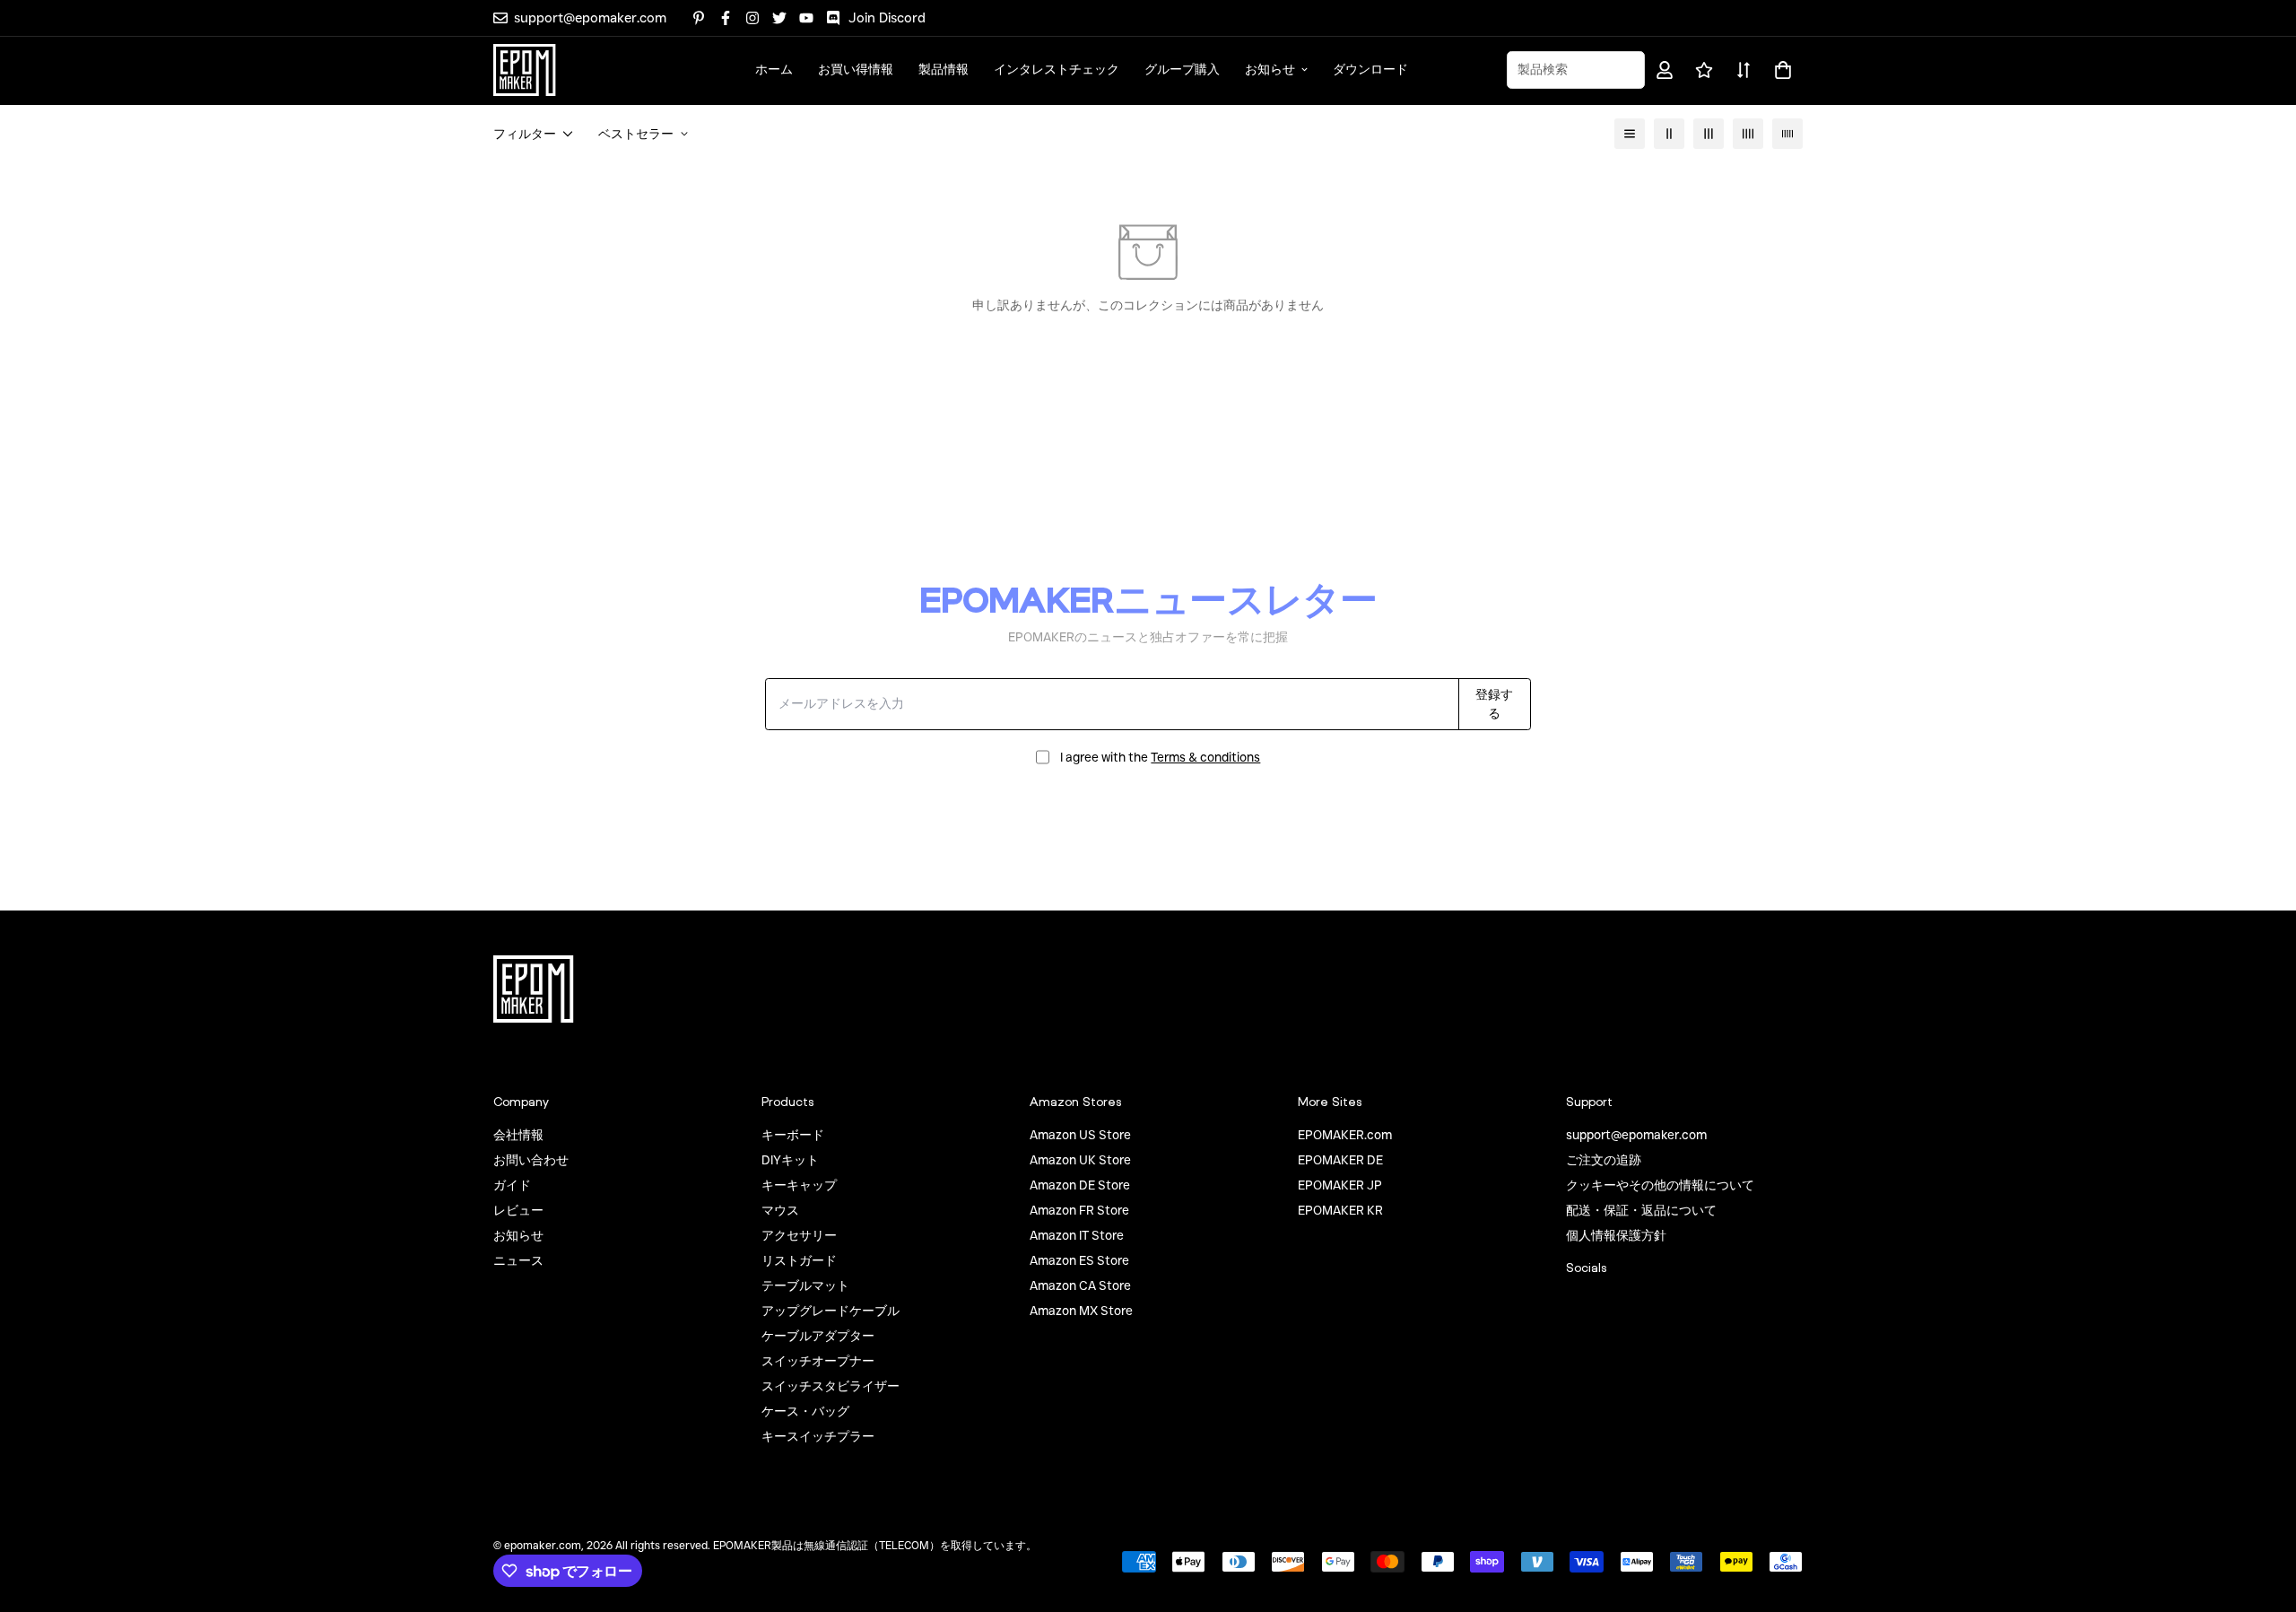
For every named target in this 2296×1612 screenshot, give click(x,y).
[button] (1780, 70)
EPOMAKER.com (1345, 1135)
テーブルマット (805, 1285)
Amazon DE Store (1080, 1185)
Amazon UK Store (1080, 1160)
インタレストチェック (1057, 69)
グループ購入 (1182, 69)
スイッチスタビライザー (831, 1386)
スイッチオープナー (818, 1361)
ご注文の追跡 (1604, 1160)
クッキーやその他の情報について (1660, 1185)
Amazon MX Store (1081, 1311)
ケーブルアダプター (818, 1336)
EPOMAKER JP (1340, 1185)
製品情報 (944, 69)
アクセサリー (799, 1235)
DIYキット (790, 1160)
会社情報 (518, 1135)
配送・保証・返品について (1641, 1210)
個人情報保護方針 (1616, 1235)
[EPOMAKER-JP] (525, 70)
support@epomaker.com (1636, 1135)
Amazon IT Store (1077, 1235)
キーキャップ (799, 1185)
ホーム (774, 69)
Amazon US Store (1080, 1135)
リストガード (799, 1260)
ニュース (518, 1260)
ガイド (512, 1185)
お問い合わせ (531, 1160)
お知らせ (1270, 69)
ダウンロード (1370, 69)
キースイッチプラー (818, 1436)
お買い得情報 (856, 69)
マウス (780, 1210)
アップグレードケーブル (831, 1311)
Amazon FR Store (1079, 1210)
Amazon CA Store (1080, 1285)
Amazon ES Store (1079, 1260)
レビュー (518, 1210)
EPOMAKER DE (1340, 1160)
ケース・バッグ (805, 1411)
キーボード (793, 1135)
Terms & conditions (1205, 757)
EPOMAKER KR (1340, 1210)
